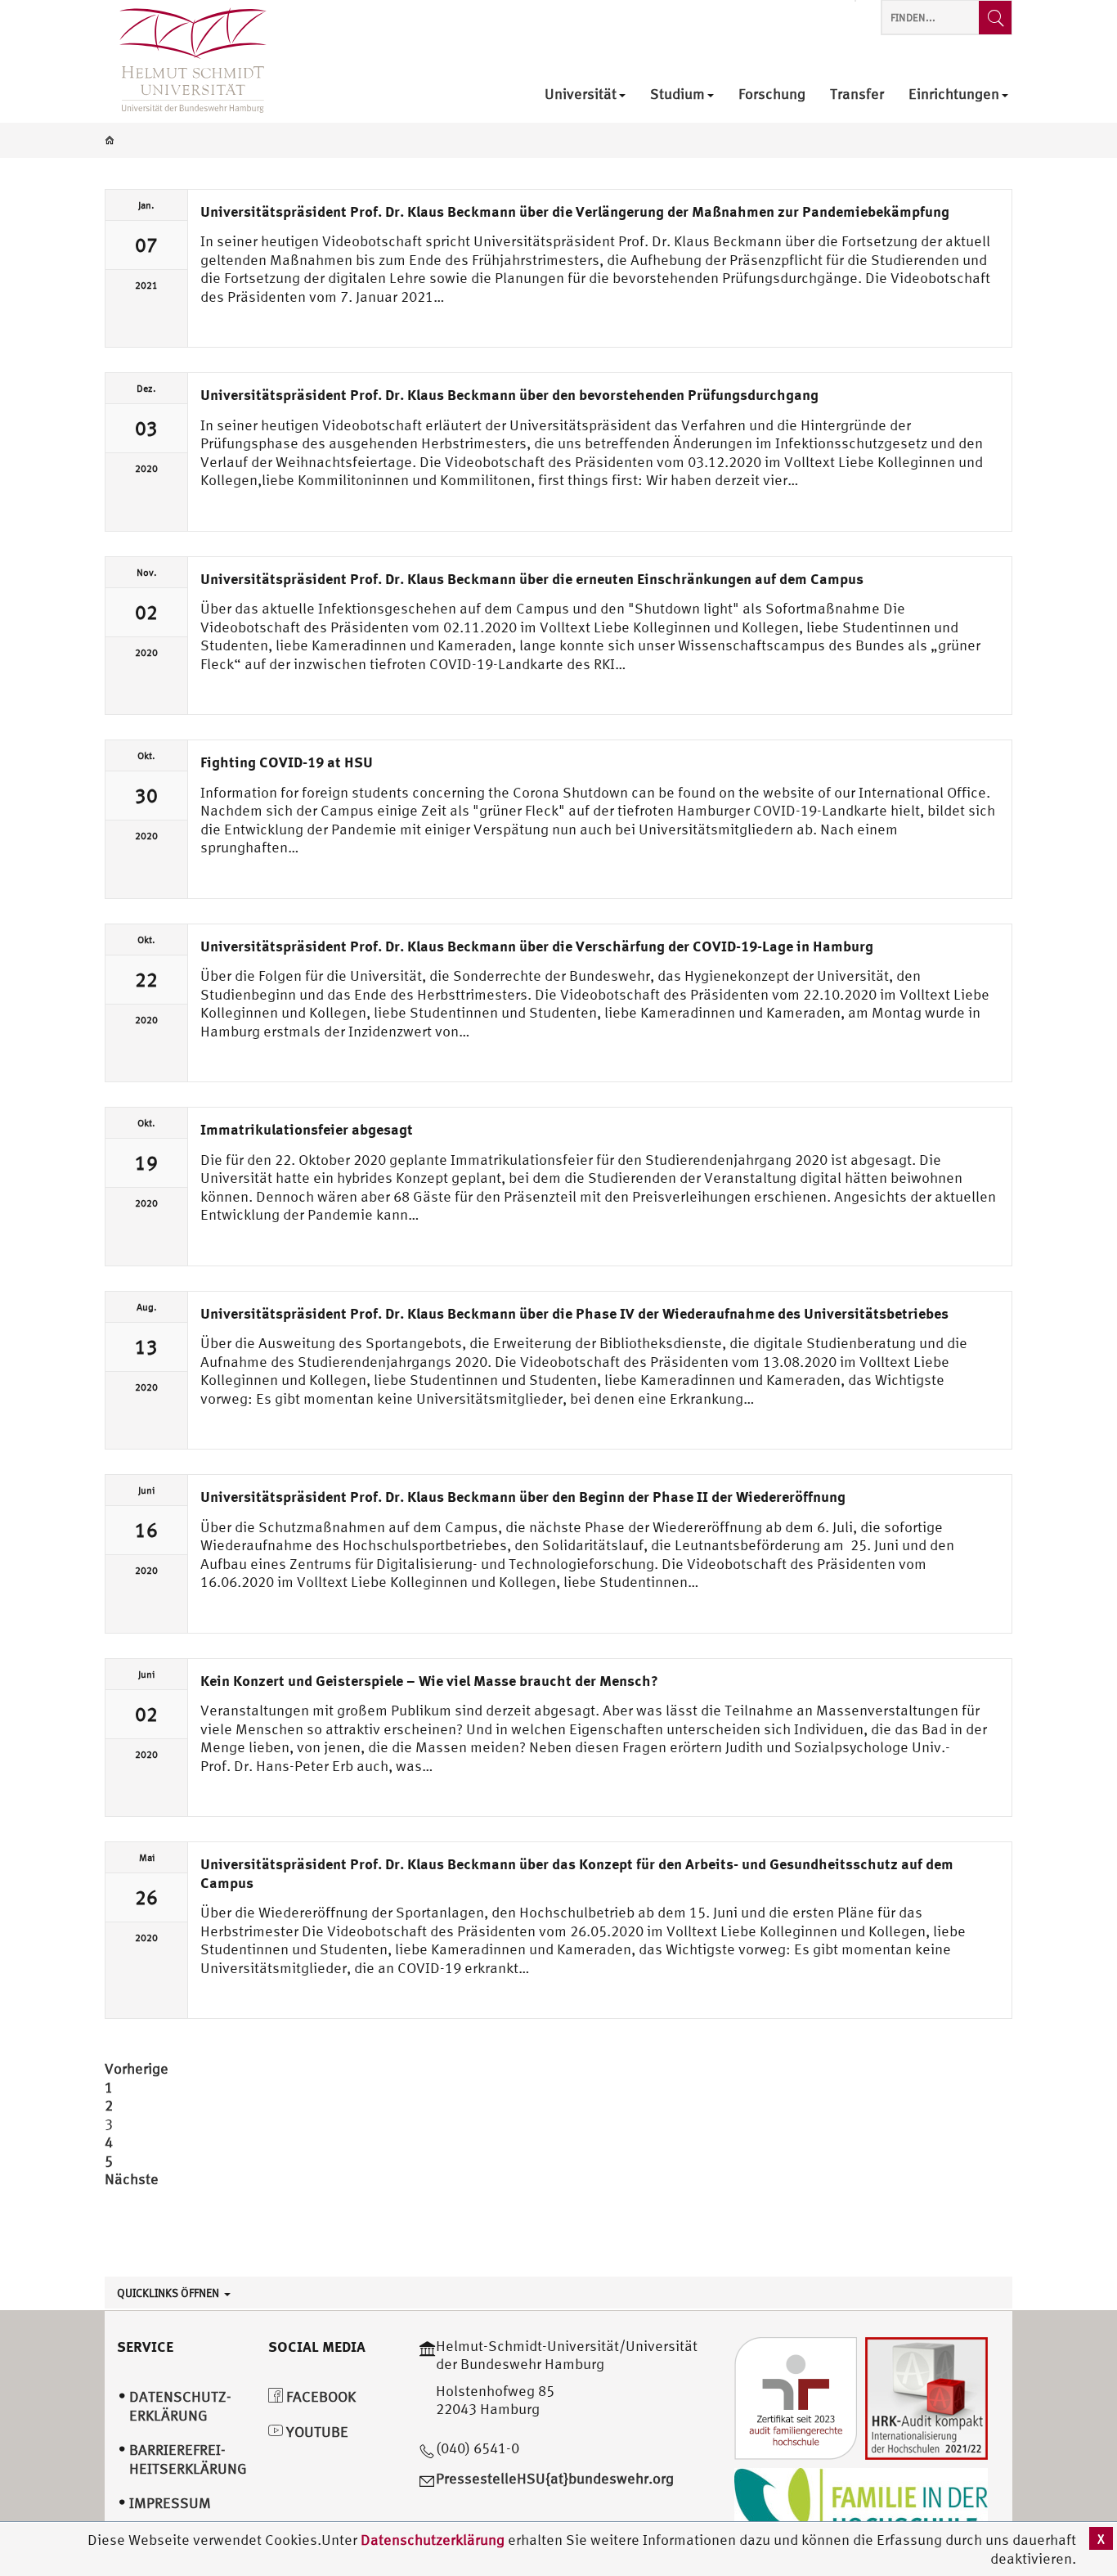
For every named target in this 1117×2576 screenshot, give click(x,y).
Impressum (170, 2503)
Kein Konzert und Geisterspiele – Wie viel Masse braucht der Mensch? (429, 1680)
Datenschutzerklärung (433, 2540)
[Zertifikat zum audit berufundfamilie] (796, 2396)
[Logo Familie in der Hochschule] (861, 2507)
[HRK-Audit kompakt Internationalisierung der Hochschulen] (926, 2396)
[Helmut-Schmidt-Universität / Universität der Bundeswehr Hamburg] (186, 61)
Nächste (132, 2179)
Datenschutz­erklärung (180, 2406)
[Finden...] (995, 18)
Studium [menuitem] (677, 94)
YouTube (316, 2432)
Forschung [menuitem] (772, 94)
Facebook (319, 2396)
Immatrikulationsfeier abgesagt (307, 1129)
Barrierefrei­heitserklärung (188, 2459)
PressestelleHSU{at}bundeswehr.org (555, 2478)
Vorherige (137, 2068)
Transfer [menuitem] (857, 94)
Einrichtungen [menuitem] (954, 94)
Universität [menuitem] (581, 94)
